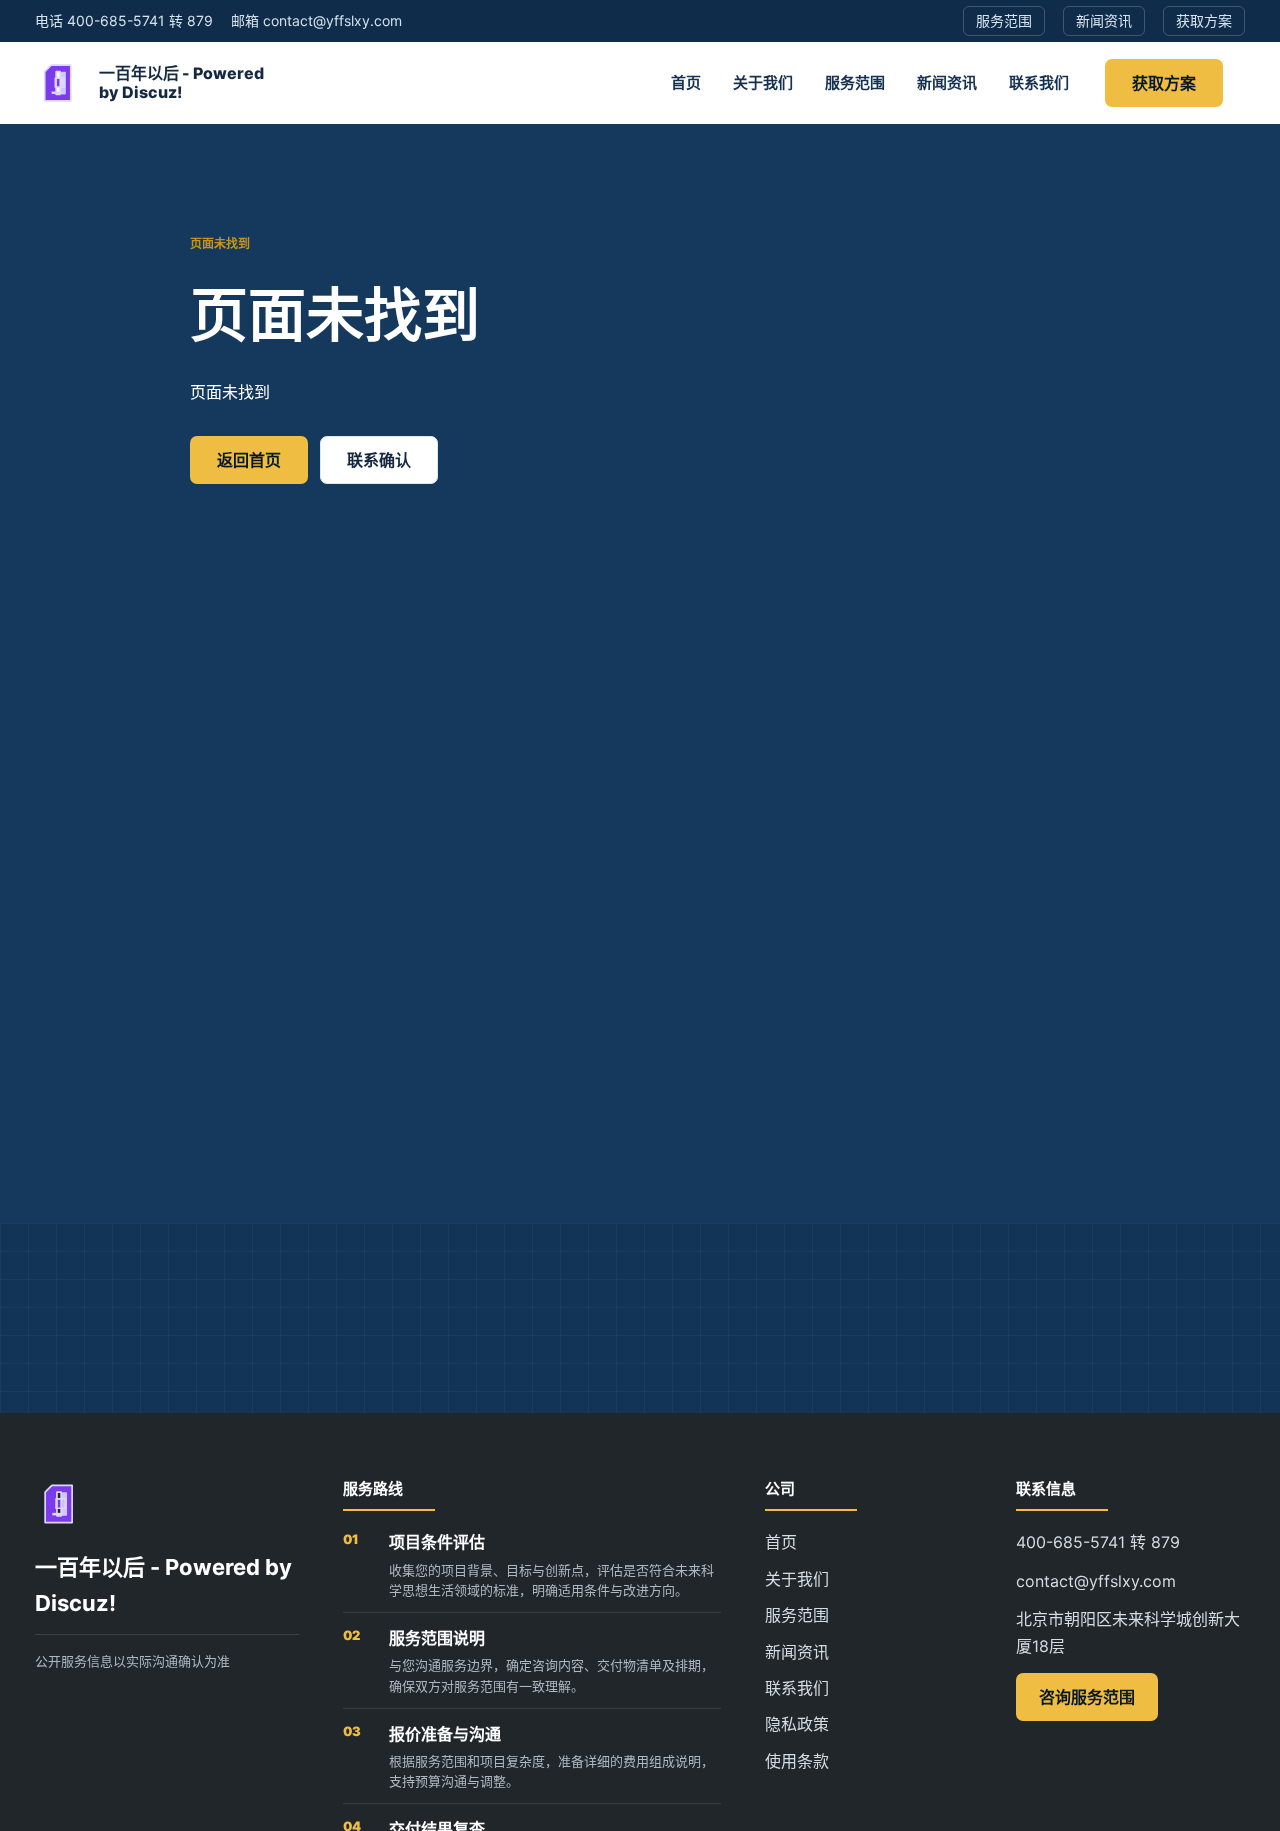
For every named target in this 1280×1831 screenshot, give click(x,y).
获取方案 (1164, 83)
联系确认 (379, 460)
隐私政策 (797, 1724)
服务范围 (855, 82)
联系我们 (1039, 82)
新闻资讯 (947, 82)
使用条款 (797, 1761)
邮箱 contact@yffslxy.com (316, 20)
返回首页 (249, 460)
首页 (686, 82)
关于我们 (763, 82)
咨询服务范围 (1087, 1697)
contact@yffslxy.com (1096, 1581)
